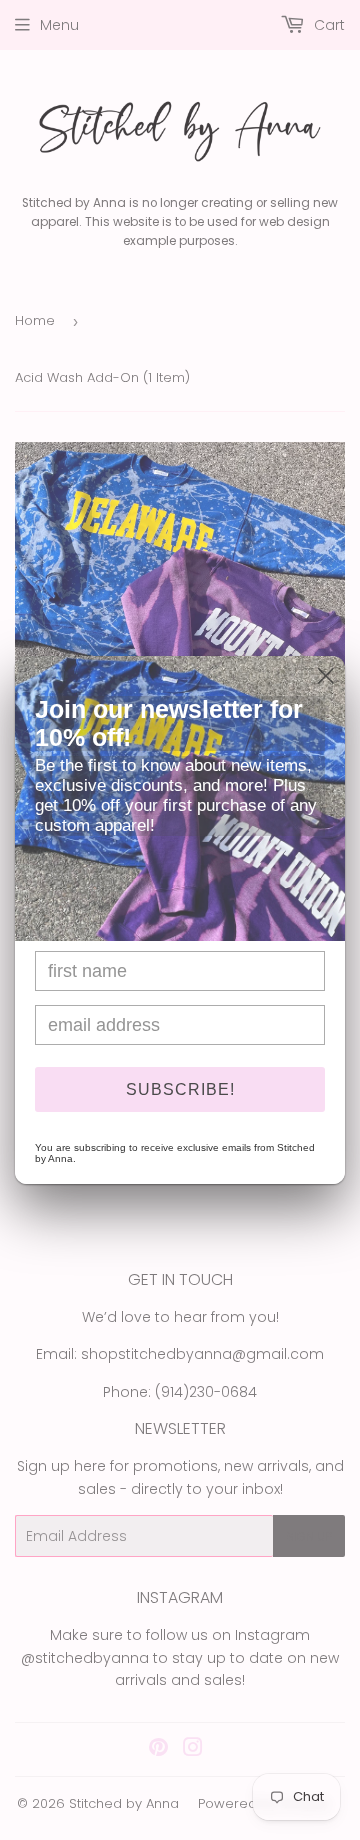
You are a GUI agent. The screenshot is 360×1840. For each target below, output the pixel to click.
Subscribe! (180, 1089)
